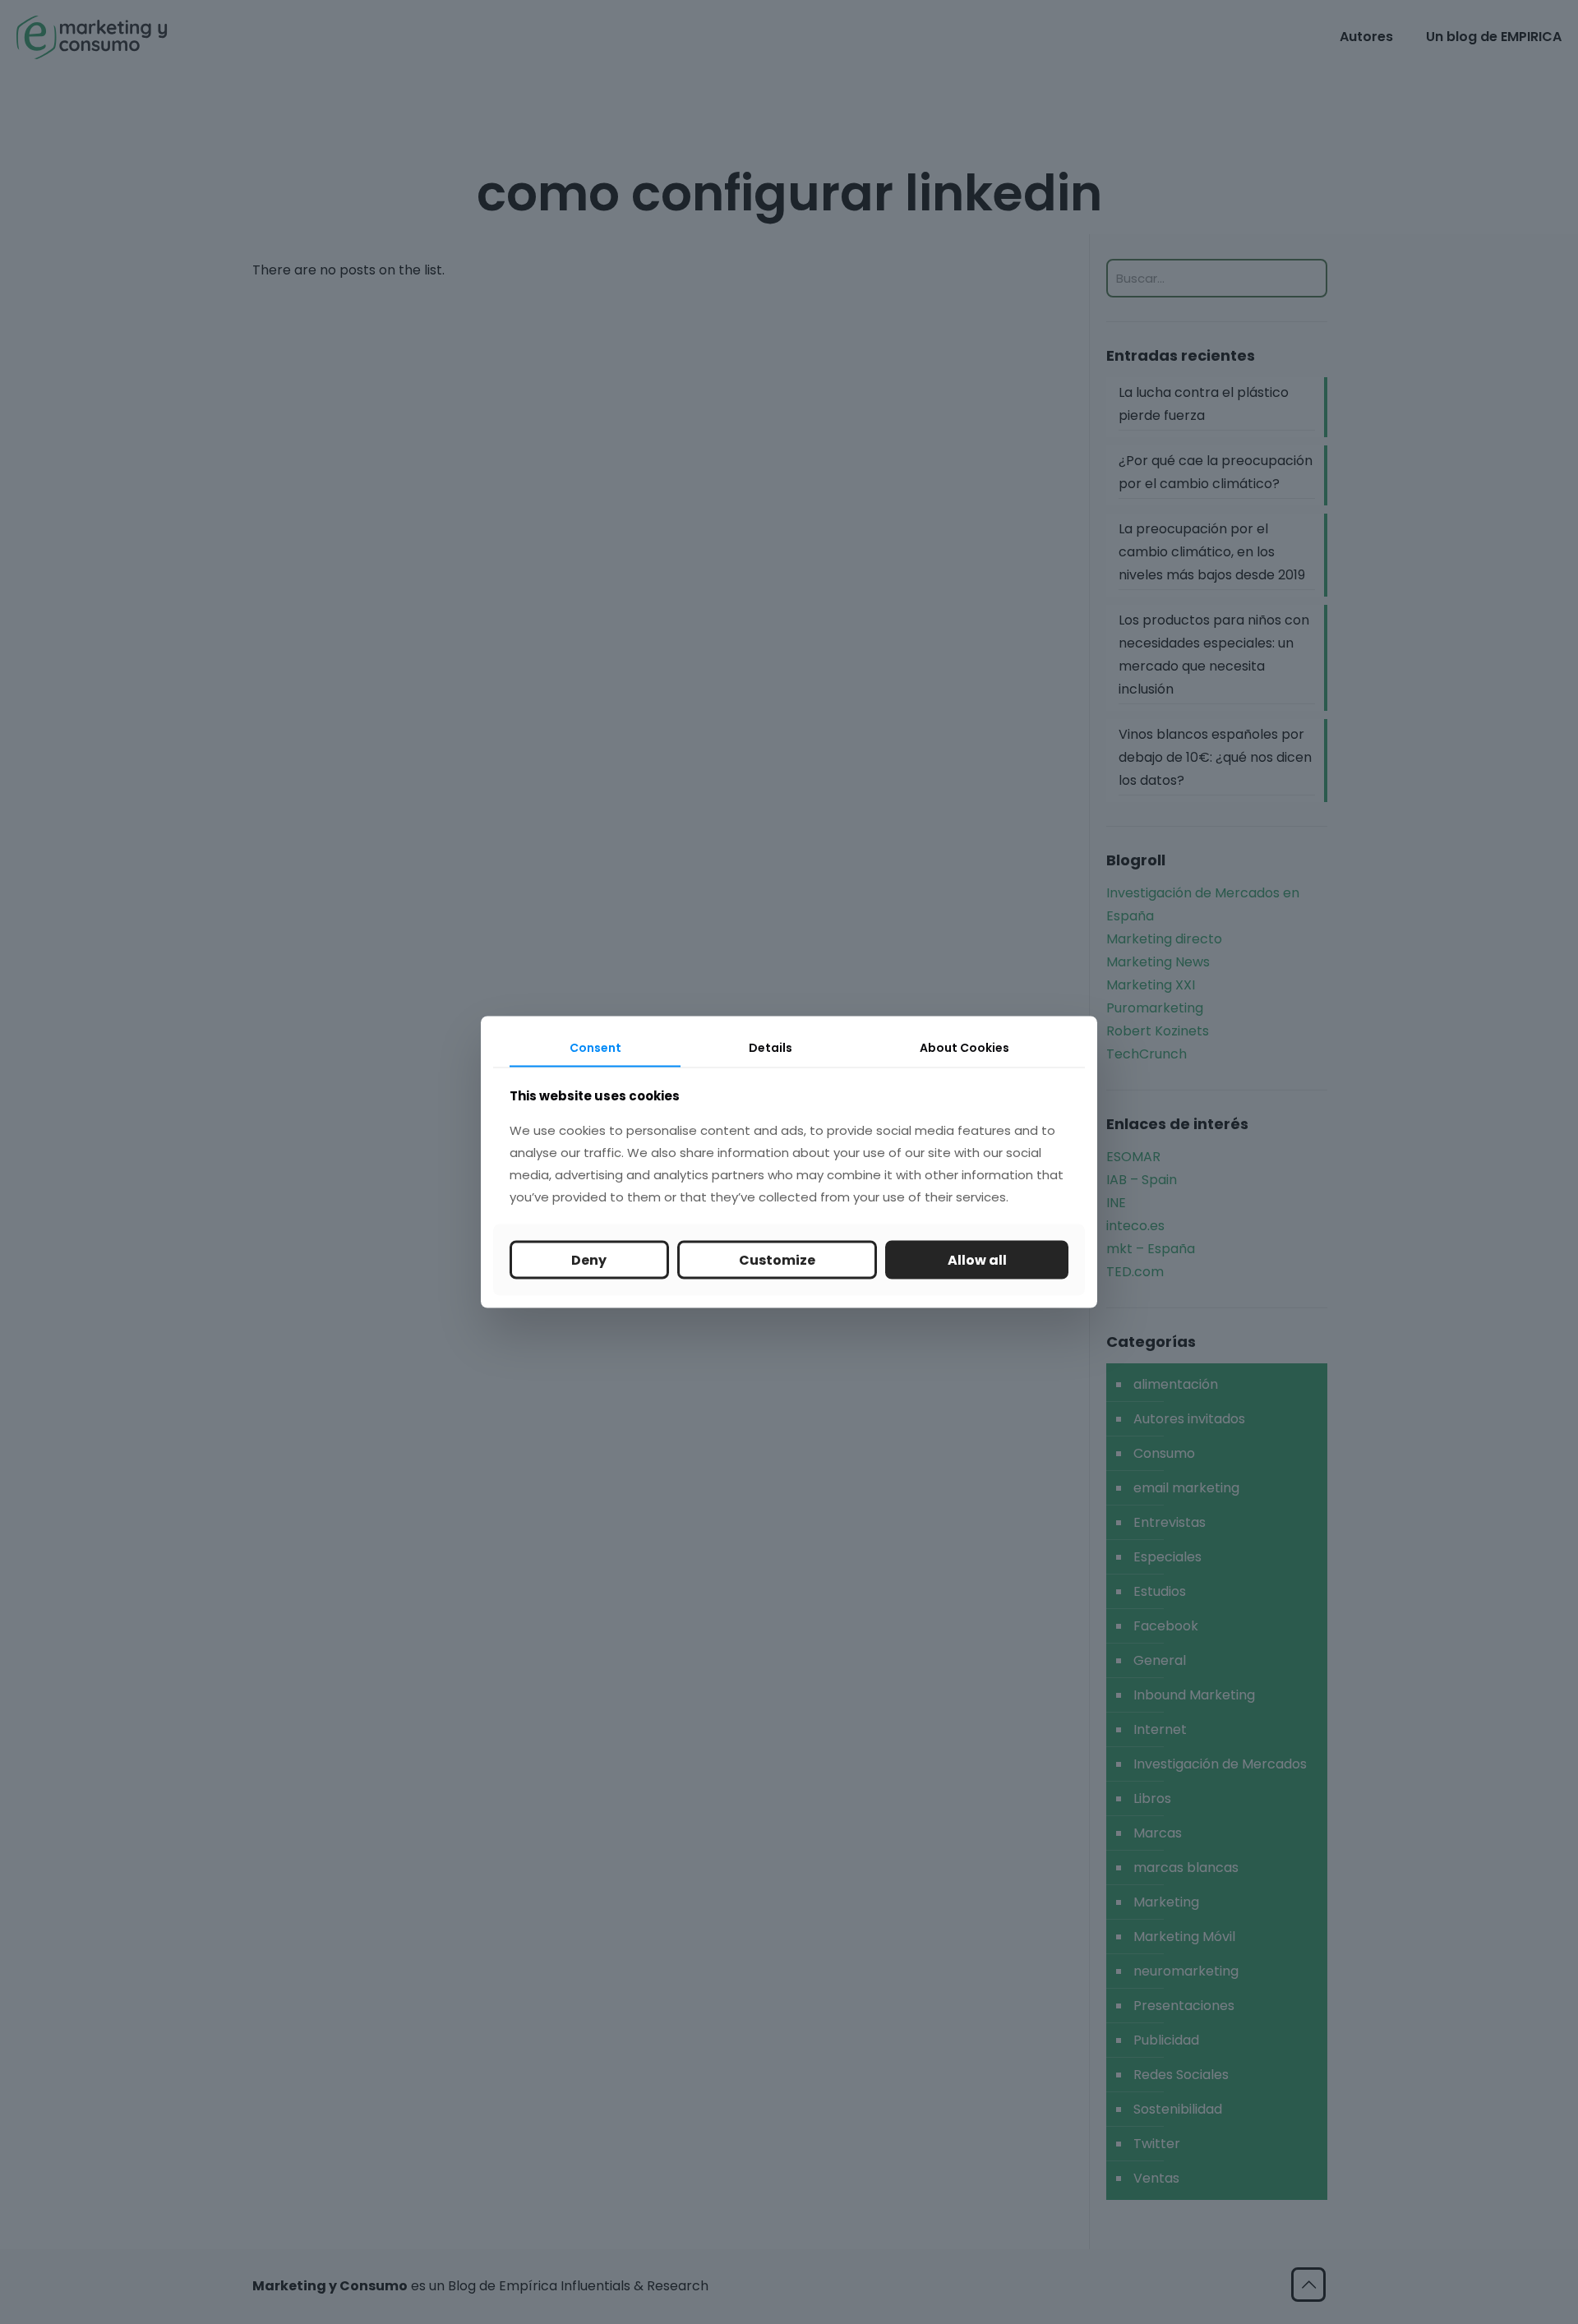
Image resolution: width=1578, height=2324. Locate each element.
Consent (595, 1048)
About (964, 1048)
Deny (589, 1259)
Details (771, 1048)
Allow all (977, 1259)
